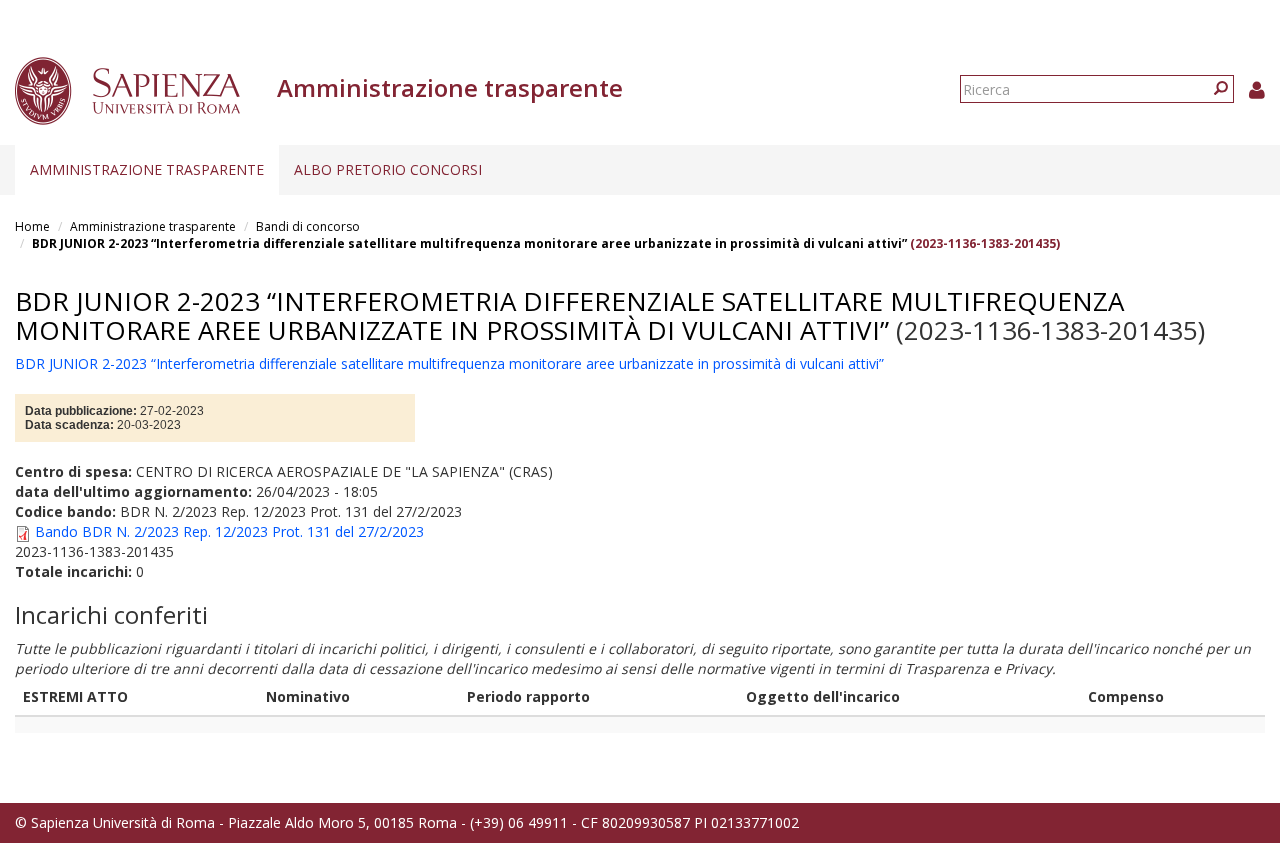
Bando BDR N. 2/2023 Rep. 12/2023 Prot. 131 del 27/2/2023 (229, 531)
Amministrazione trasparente (147, 169)
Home (32, 226)
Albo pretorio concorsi (388, 169)
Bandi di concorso (308, 226)
